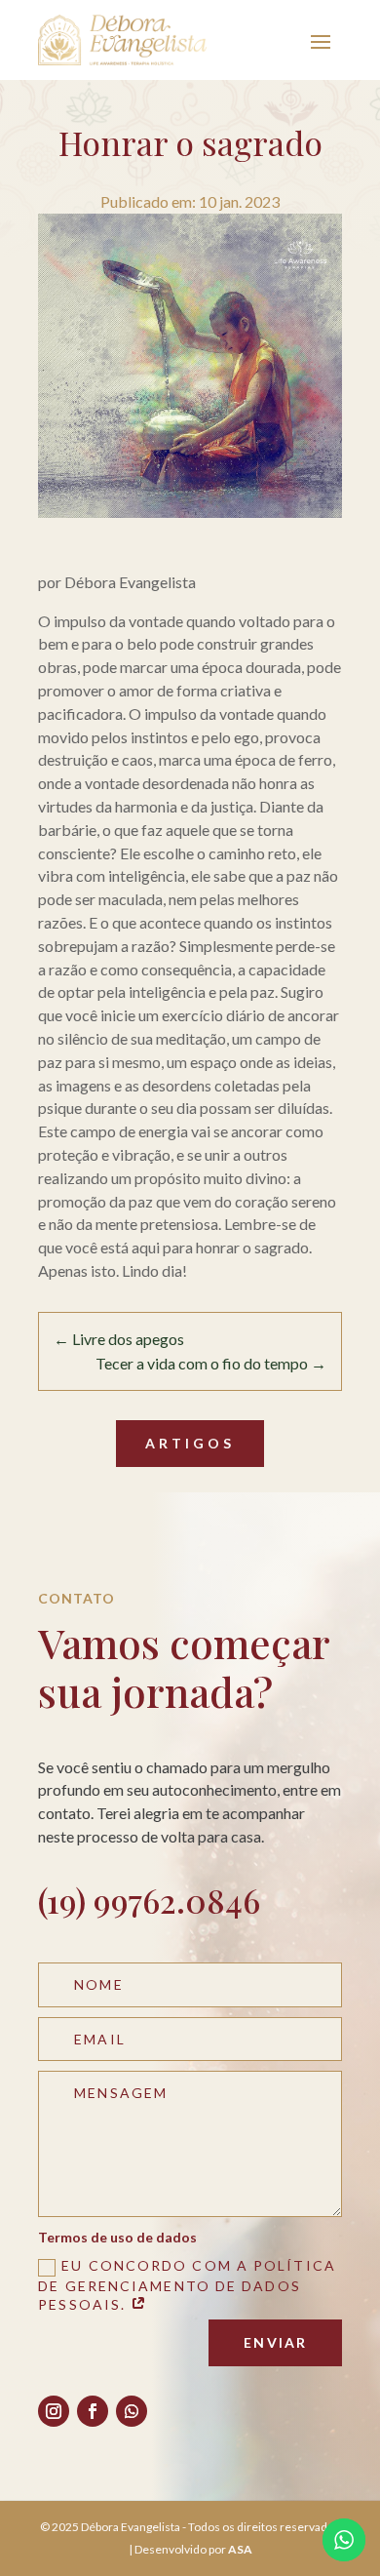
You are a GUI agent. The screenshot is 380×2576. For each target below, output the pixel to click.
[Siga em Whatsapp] (132, 2411)
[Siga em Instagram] (54, 2411)
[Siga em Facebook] (93, 2411)
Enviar (275, 2342)
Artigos (190, 1443)
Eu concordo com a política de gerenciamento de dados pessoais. (187, 2285)
